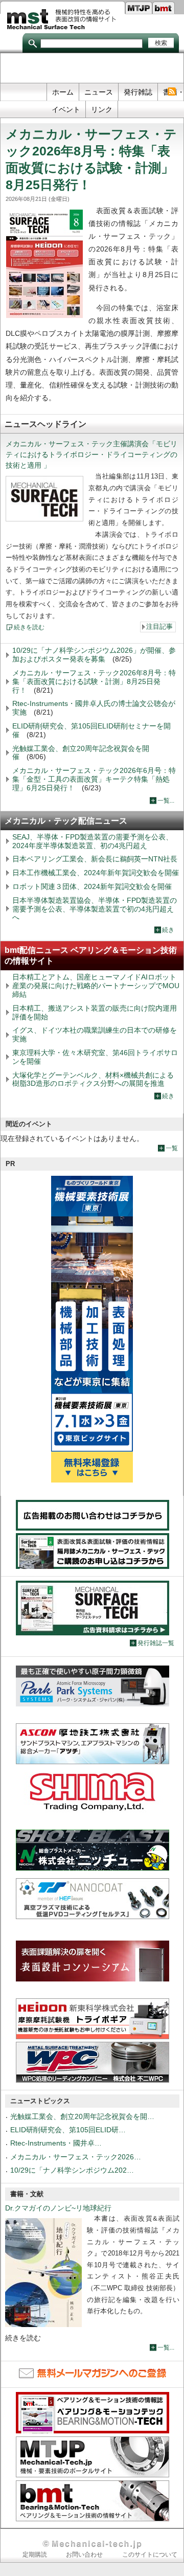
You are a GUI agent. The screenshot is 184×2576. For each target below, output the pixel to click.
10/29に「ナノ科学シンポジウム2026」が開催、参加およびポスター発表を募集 (94, 655)
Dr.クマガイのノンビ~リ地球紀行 (58, 2208)
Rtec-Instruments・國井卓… (56, 2143)
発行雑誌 (138, 92)
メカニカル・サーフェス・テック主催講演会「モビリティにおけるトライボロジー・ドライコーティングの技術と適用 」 (91, 454)
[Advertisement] (92, 69)
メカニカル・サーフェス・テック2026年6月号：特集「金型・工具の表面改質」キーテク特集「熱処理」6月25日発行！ (94, 779)
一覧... (166, 801)
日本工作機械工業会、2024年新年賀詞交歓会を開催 (96, 873)
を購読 (171, 92)
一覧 (172, 1148)
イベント (66, 109)
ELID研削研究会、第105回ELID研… (68, 2130)
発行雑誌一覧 (156, 1643)
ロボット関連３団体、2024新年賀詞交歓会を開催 (92, 886)
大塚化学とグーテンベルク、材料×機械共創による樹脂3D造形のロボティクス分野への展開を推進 (93, 1079)
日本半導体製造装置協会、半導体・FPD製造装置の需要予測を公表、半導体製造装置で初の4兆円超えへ (95, 909)
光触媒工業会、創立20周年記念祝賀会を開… (82, 2116)
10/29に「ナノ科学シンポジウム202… (72, 2170)
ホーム (63, 92)
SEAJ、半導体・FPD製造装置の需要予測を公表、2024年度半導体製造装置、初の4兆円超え (93, 841)
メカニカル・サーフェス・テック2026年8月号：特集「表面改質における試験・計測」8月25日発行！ (94, 681)
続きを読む (29, 627)
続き (168, 930)
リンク (102, 109)
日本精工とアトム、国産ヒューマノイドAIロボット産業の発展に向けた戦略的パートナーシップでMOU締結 (96, 986)
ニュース (99, 92)
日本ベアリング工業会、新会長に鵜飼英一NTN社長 (95, 859)
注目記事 (159, 627)
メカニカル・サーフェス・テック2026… (76, 2157)
